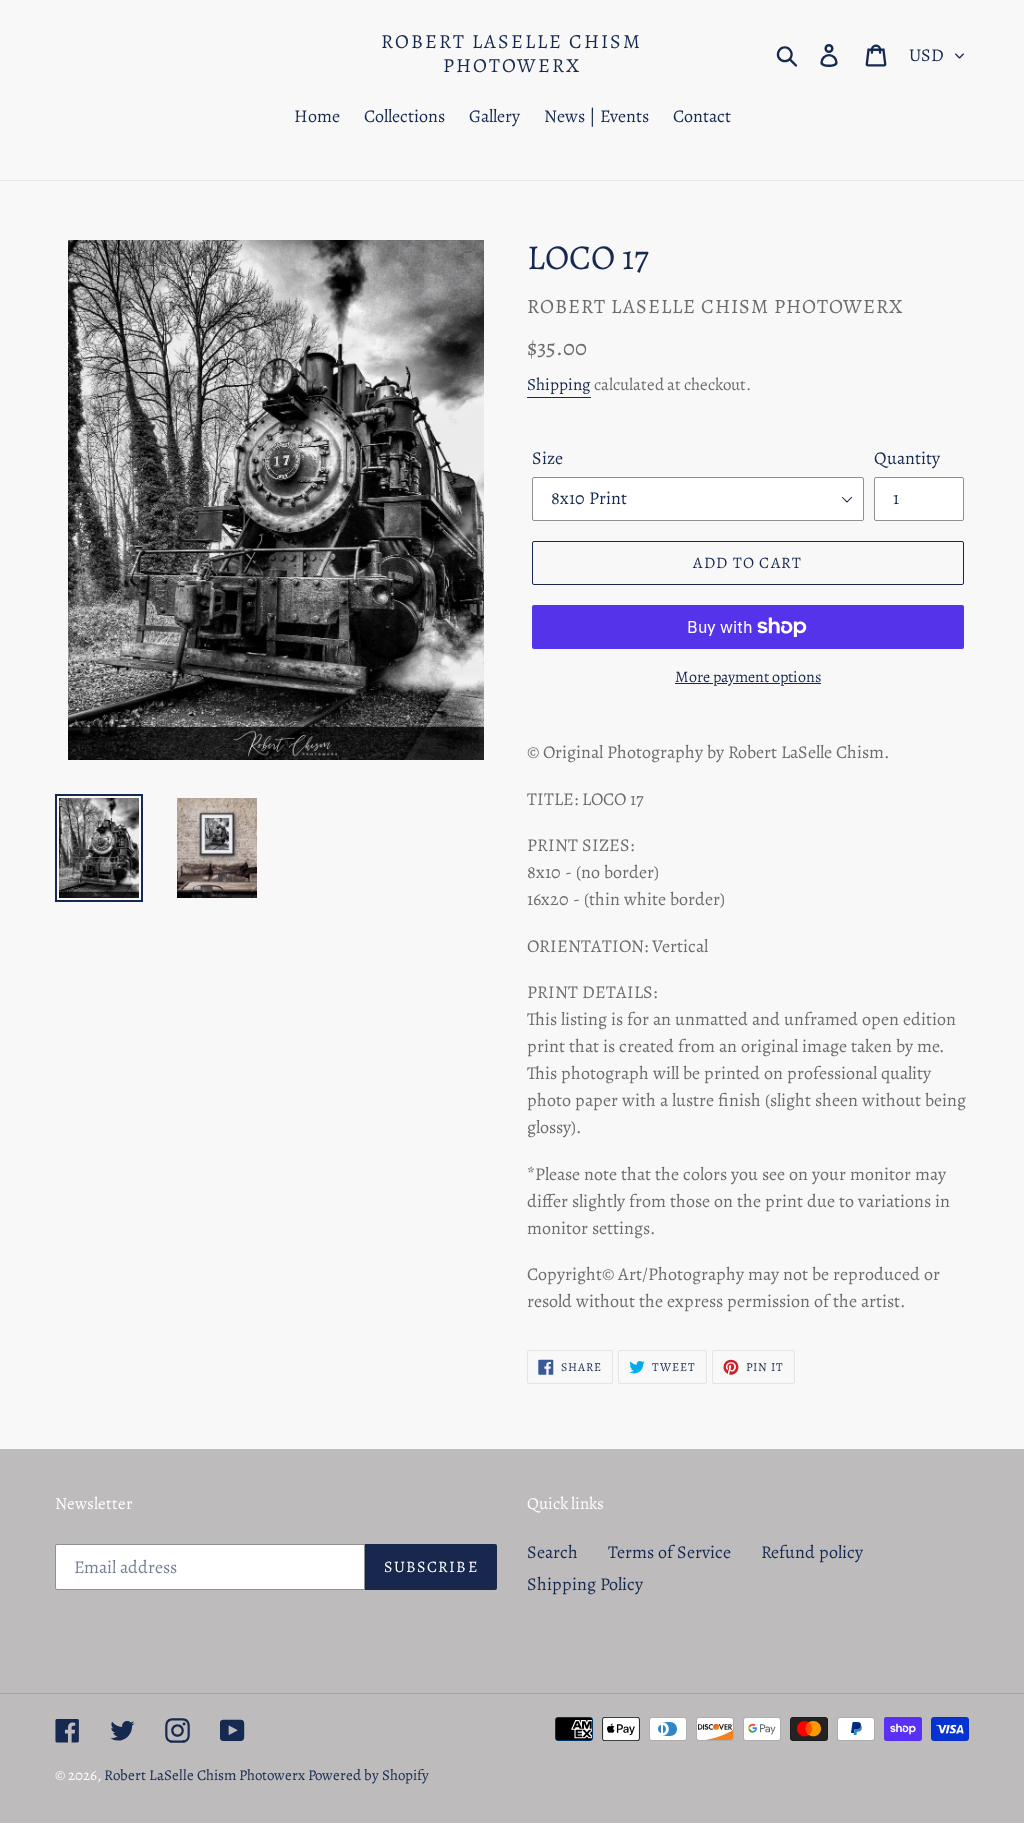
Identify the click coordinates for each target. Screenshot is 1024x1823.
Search (552, 1552)
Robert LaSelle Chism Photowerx (511, 54)
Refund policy (812, 1552)
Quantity (907, 458)
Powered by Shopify (368, 1775)
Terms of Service (669, 1552)
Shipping (559, 384)
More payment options (748, 677)
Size (547, 458)
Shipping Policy (585, 1584)
